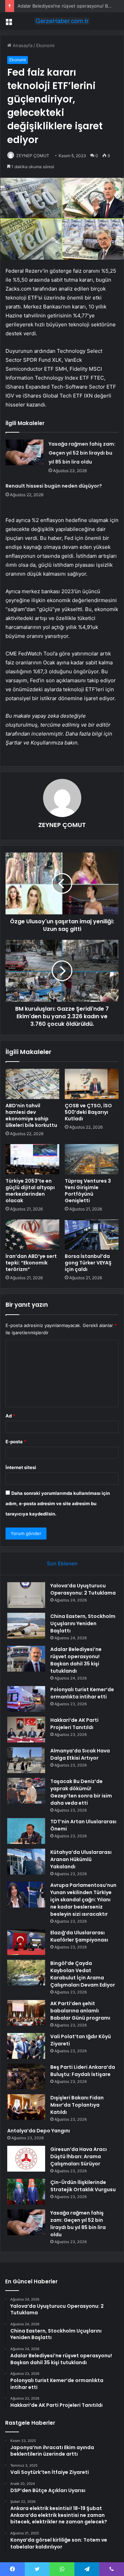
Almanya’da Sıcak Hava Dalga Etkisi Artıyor (80, 1754)
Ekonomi (45, 45)
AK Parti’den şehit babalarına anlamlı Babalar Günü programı (80, 2011)
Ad (10, 1416)
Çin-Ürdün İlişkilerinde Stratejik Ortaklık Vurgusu (83, 2186)
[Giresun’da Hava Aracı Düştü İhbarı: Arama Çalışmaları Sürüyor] (26, 2159)
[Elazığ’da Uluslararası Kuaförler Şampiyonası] (26, 1942)
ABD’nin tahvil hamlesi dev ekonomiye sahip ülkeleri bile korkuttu (31, 1115)
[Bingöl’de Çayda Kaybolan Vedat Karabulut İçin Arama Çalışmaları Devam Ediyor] (26, 1973)
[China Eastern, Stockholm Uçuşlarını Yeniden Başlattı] (26, 1626)
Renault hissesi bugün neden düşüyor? (54, 486)
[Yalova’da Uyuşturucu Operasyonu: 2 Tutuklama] (26, 1595)
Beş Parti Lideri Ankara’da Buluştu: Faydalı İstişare (83, 2071)
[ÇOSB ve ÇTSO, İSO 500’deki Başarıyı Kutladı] (92, 1084)
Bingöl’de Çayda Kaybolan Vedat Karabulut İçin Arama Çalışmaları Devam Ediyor (83, 1974)
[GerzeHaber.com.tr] (62, 21)
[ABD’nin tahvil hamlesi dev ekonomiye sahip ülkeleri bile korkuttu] (32, 1084)
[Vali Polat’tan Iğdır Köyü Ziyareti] (26, 2046)
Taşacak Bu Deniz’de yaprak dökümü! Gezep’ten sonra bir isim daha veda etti (81, 1792)
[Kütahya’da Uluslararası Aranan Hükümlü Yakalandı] (26, 1862)
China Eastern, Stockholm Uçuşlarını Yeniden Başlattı (83, 1623)
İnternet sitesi (21, 1467)
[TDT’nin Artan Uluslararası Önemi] (26, 1831)
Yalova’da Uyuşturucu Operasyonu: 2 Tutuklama (83, 1589)
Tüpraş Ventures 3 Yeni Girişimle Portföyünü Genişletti (88, 1191)
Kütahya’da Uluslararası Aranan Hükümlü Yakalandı (81, 1859)
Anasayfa (22, 45)
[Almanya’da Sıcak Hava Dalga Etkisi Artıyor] (26, 1760)
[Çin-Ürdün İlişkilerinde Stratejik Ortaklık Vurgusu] (26, 2192)
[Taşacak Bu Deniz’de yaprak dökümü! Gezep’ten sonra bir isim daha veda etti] (26, 1791)
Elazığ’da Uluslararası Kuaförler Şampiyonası (79, 1936)
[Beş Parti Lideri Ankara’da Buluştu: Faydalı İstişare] (26, 2077)
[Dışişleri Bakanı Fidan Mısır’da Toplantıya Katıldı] (26, 2107)
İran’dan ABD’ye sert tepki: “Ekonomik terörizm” (31, 1263)
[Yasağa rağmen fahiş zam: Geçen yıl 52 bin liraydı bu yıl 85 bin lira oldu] (24, 452)
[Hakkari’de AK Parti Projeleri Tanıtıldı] (26, 1730)
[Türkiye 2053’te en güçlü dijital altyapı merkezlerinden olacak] (32, 1159)
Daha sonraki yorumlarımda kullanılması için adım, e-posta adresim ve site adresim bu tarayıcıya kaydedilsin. (58, 1503)
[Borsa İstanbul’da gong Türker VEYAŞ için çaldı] (92, 1235)
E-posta (16, 1442)
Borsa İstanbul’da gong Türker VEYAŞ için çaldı (88, 1263)
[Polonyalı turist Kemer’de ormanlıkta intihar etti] (26, 1699)
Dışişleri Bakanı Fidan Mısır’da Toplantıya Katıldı (77, 2105)
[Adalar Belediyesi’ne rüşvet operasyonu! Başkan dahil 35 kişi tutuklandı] (26, 1659)
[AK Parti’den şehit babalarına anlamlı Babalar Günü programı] (26, 2013)
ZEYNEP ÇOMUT (33, 156)
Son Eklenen (62, 1563)
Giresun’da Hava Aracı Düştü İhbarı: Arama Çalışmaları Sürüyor (79, 2156)
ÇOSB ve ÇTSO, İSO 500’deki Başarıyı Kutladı (88, 1112)
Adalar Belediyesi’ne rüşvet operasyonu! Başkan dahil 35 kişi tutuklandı (76, 1660)
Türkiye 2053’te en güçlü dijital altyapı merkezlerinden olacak (30, 1191)
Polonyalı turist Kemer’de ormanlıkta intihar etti (82, 1693)
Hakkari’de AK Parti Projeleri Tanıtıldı (74, 1724)
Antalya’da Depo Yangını (39, 2131)
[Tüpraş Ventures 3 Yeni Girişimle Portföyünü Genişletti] (92, 1159)
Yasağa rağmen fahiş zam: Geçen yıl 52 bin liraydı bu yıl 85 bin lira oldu (82, 453)
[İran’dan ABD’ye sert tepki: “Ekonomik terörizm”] (32, 1235)
